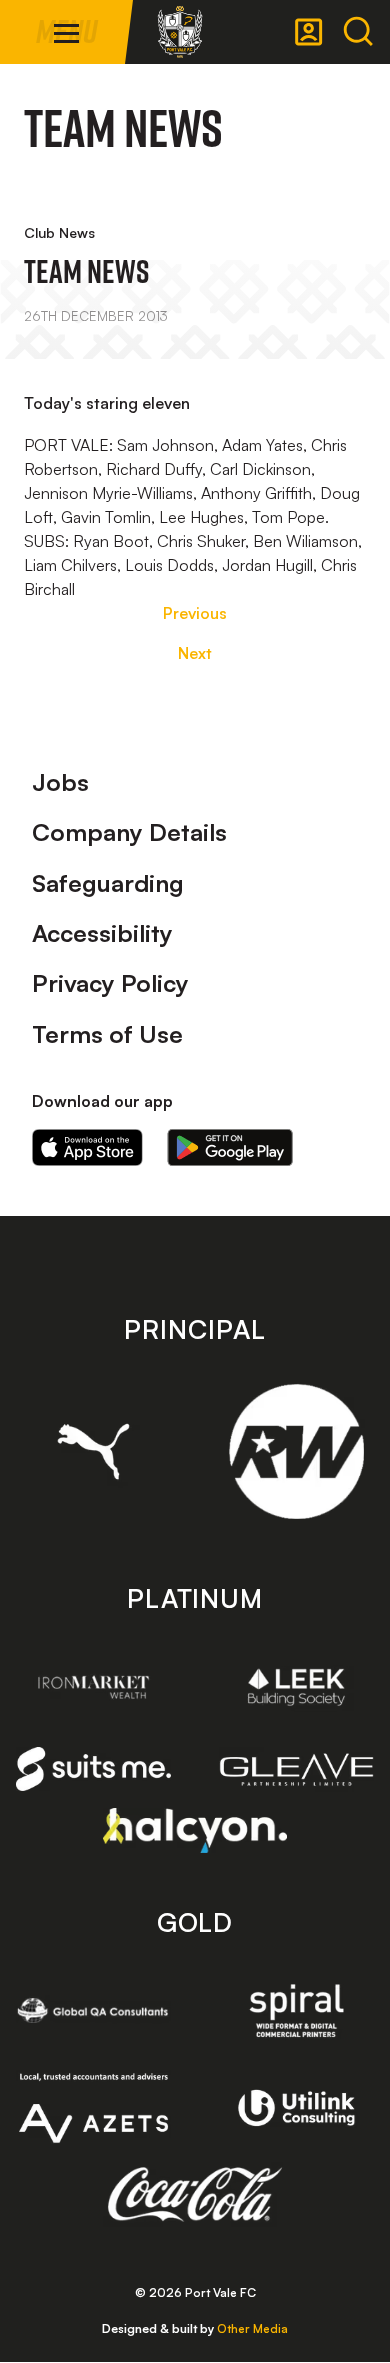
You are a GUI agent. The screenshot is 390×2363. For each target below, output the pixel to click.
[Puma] (93, 1451)
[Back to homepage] (180, 32)
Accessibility (102, 933)
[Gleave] (296, 1769)
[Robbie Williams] (296, 1451)
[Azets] (93, 2107)
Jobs (60, 782)
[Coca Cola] (195, 2195)
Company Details (129, 832)
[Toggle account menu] (309, 32)
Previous (195, 613)
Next (195, 653)
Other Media (252, 2328)
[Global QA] (93, 2010)
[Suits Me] (93, 1769)
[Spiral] (296, 2010)
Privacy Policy (110, 983)
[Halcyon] (195, 1830)
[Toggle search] (358, 32)
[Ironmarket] (93, 1686)
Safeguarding (108, 883)
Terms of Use (107, 1034)
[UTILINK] (296, 2108)
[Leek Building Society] (296, 1686)
